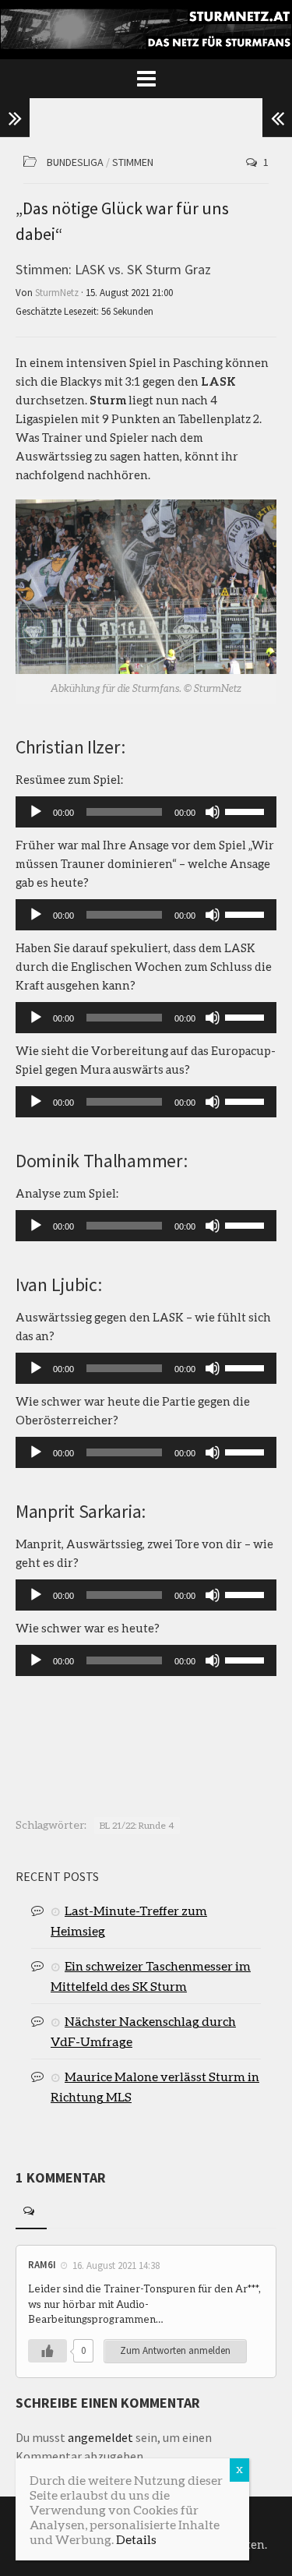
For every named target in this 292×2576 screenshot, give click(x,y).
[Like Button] (47, 2351)
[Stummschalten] (213, 812)
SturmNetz (57, 293)
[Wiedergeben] (36, 812)
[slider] (247, 810)
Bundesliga (75, 162)
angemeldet (100, 2437)
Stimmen (133, 162)
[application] (146, 812)
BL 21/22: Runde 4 (137, 1825)
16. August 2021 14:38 (116, 2265)
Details (136, 2539)
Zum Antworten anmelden (175, 2350)
